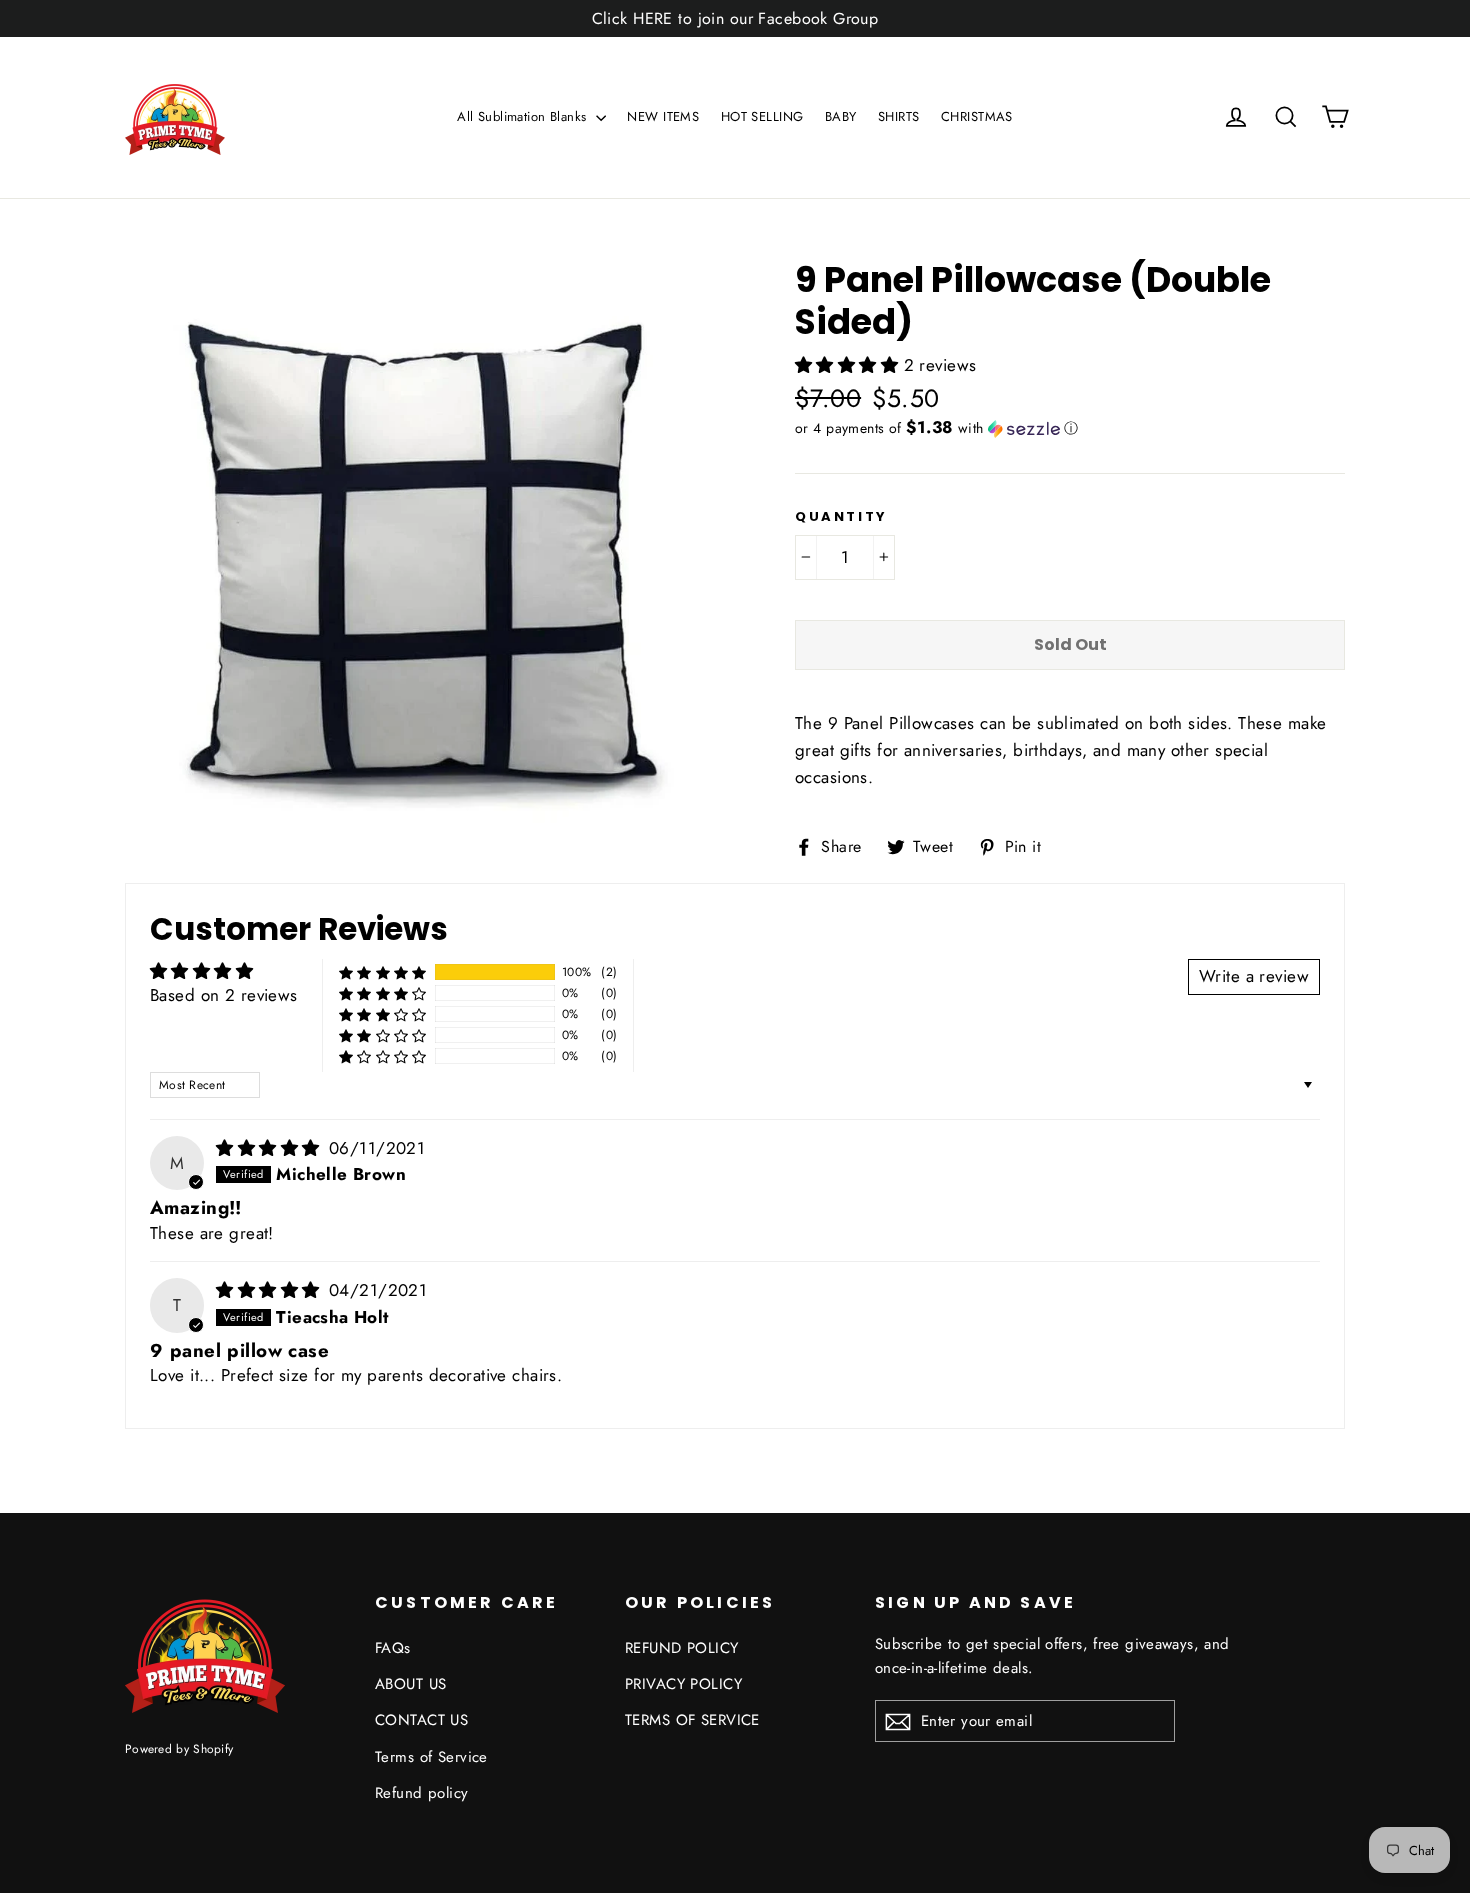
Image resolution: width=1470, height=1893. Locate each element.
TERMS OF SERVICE (692, 1720)
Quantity (841, 517)
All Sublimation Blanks (524, 116)
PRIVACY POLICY (683, 1684)
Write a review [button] (1254, 976)
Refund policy (422, 1793)
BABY (841, 116)
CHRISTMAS (977, 116)
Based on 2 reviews (224, 995)
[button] (849, 365)
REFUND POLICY (682, 1648)
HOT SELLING (762, 116)
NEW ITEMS (663, 116)
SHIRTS (899, 116)
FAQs (393, 1648)
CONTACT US (421, 1720)
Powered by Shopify (179, 1748)
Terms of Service (431, 1757)
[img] (270, 1148)
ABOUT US (410, 1684)
